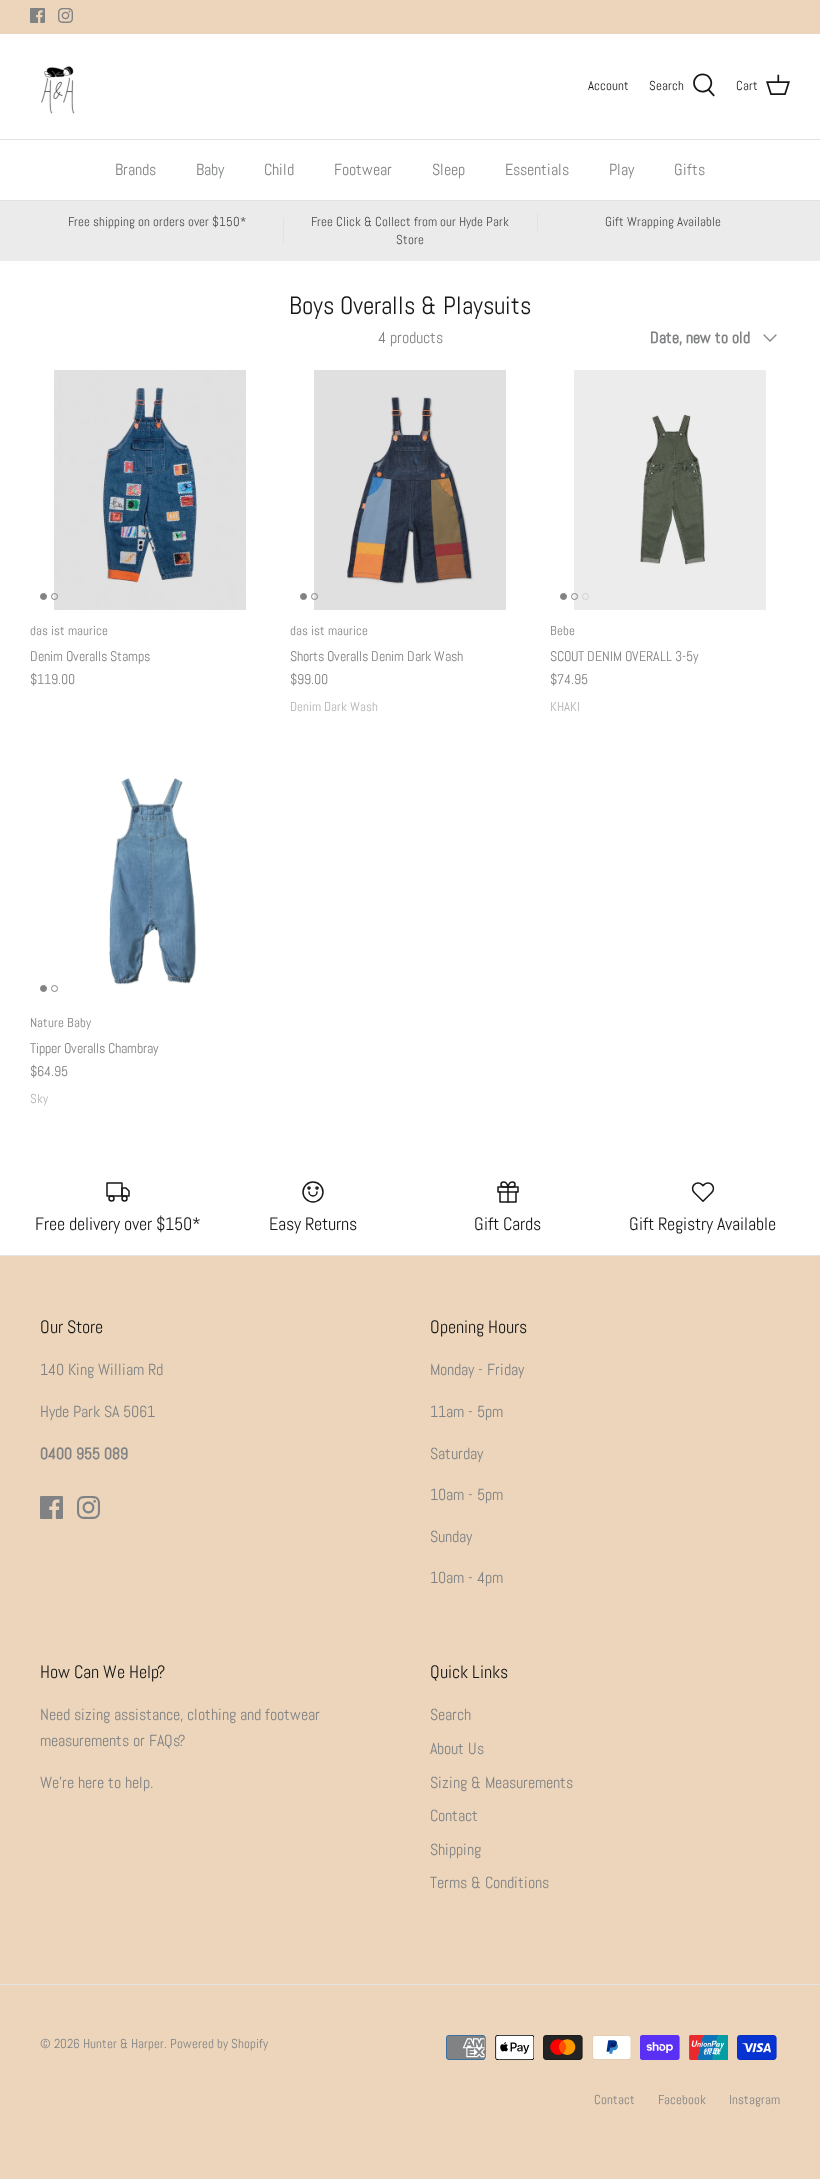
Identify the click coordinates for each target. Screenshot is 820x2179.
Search (450, 1714)
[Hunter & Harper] (57, 86)
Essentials (537, 169)
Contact (454, 1815)
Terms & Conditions (489, 1882)
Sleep (448, 169)
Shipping (455, 1849)
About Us (457, 1748)
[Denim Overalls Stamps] (150, 490)
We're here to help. (96, 1782)
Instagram (754, 2099)
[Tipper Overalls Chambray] (150, 882)
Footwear (363, 169)
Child (279, 169)
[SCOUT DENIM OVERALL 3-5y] (670, 490)
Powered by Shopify (219, 2043)
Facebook (682, 2099)
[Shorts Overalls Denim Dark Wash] (410, 490)
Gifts (689, 169)
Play (621, 169)
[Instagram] (65, 15)
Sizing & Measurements (501, 1782)
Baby (210, 169)
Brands (135, 169)
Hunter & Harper (123, 2043)
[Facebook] (37, 15)
